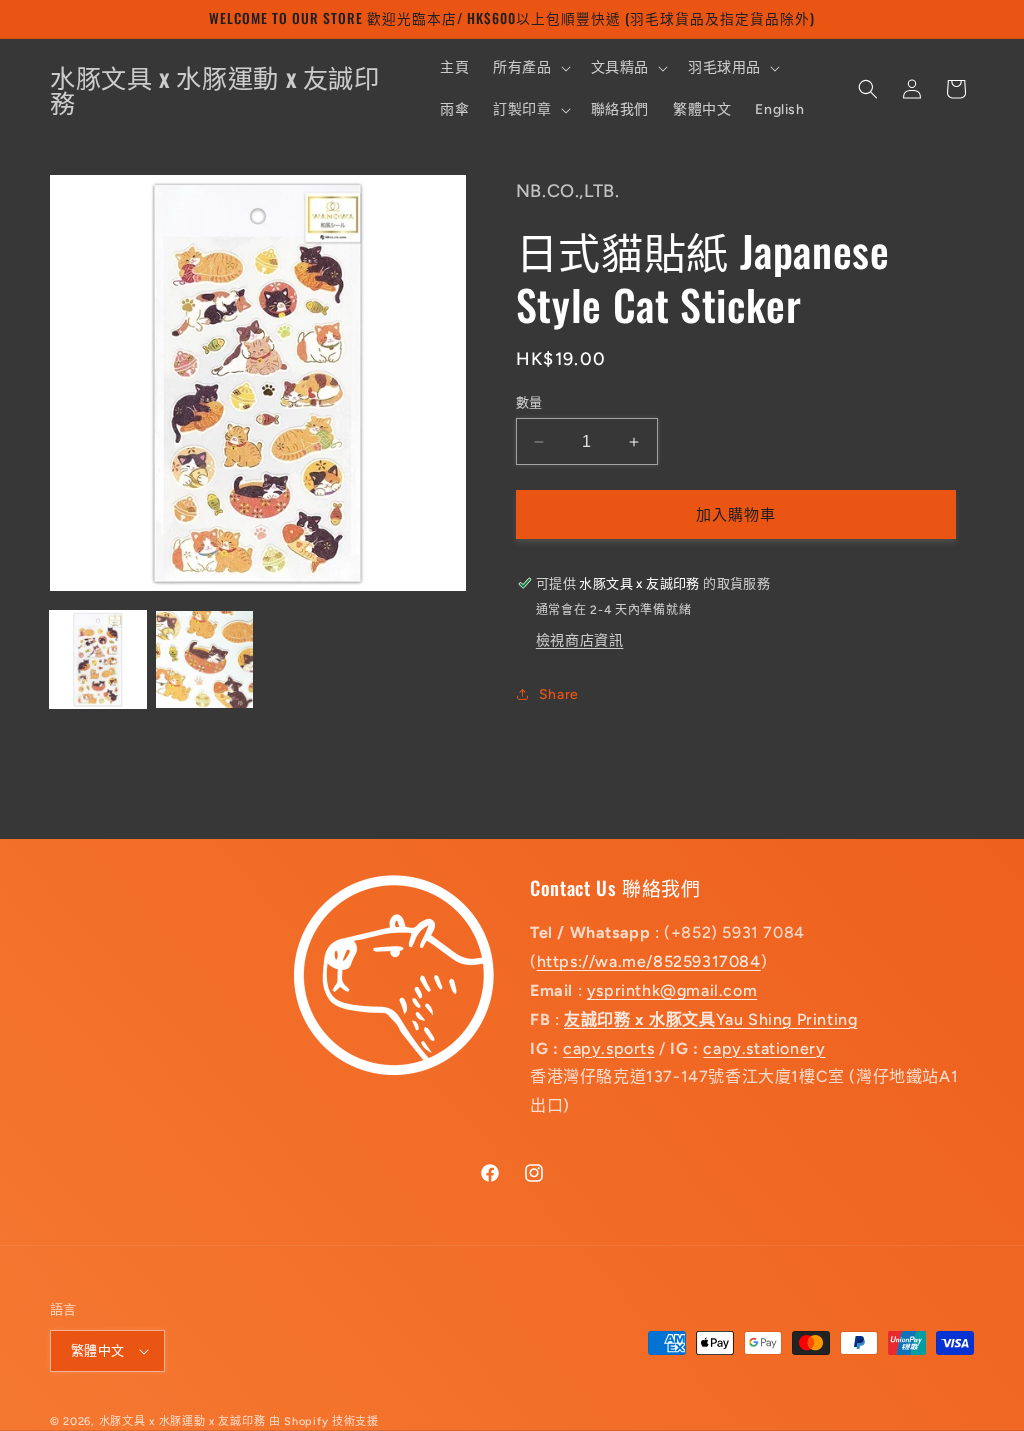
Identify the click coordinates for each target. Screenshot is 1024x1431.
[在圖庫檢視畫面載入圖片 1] (98, 659)
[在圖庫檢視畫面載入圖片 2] (204, 659)
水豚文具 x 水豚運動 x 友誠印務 (184, 1421)
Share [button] (559, 694)
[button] (529, 68)
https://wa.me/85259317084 (649, 961)
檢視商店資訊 (580, 640)
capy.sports (609, 1048)
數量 (529, 402)
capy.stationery (764, 1048)
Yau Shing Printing (710, 1019)
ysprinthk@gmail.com (672, 990)
